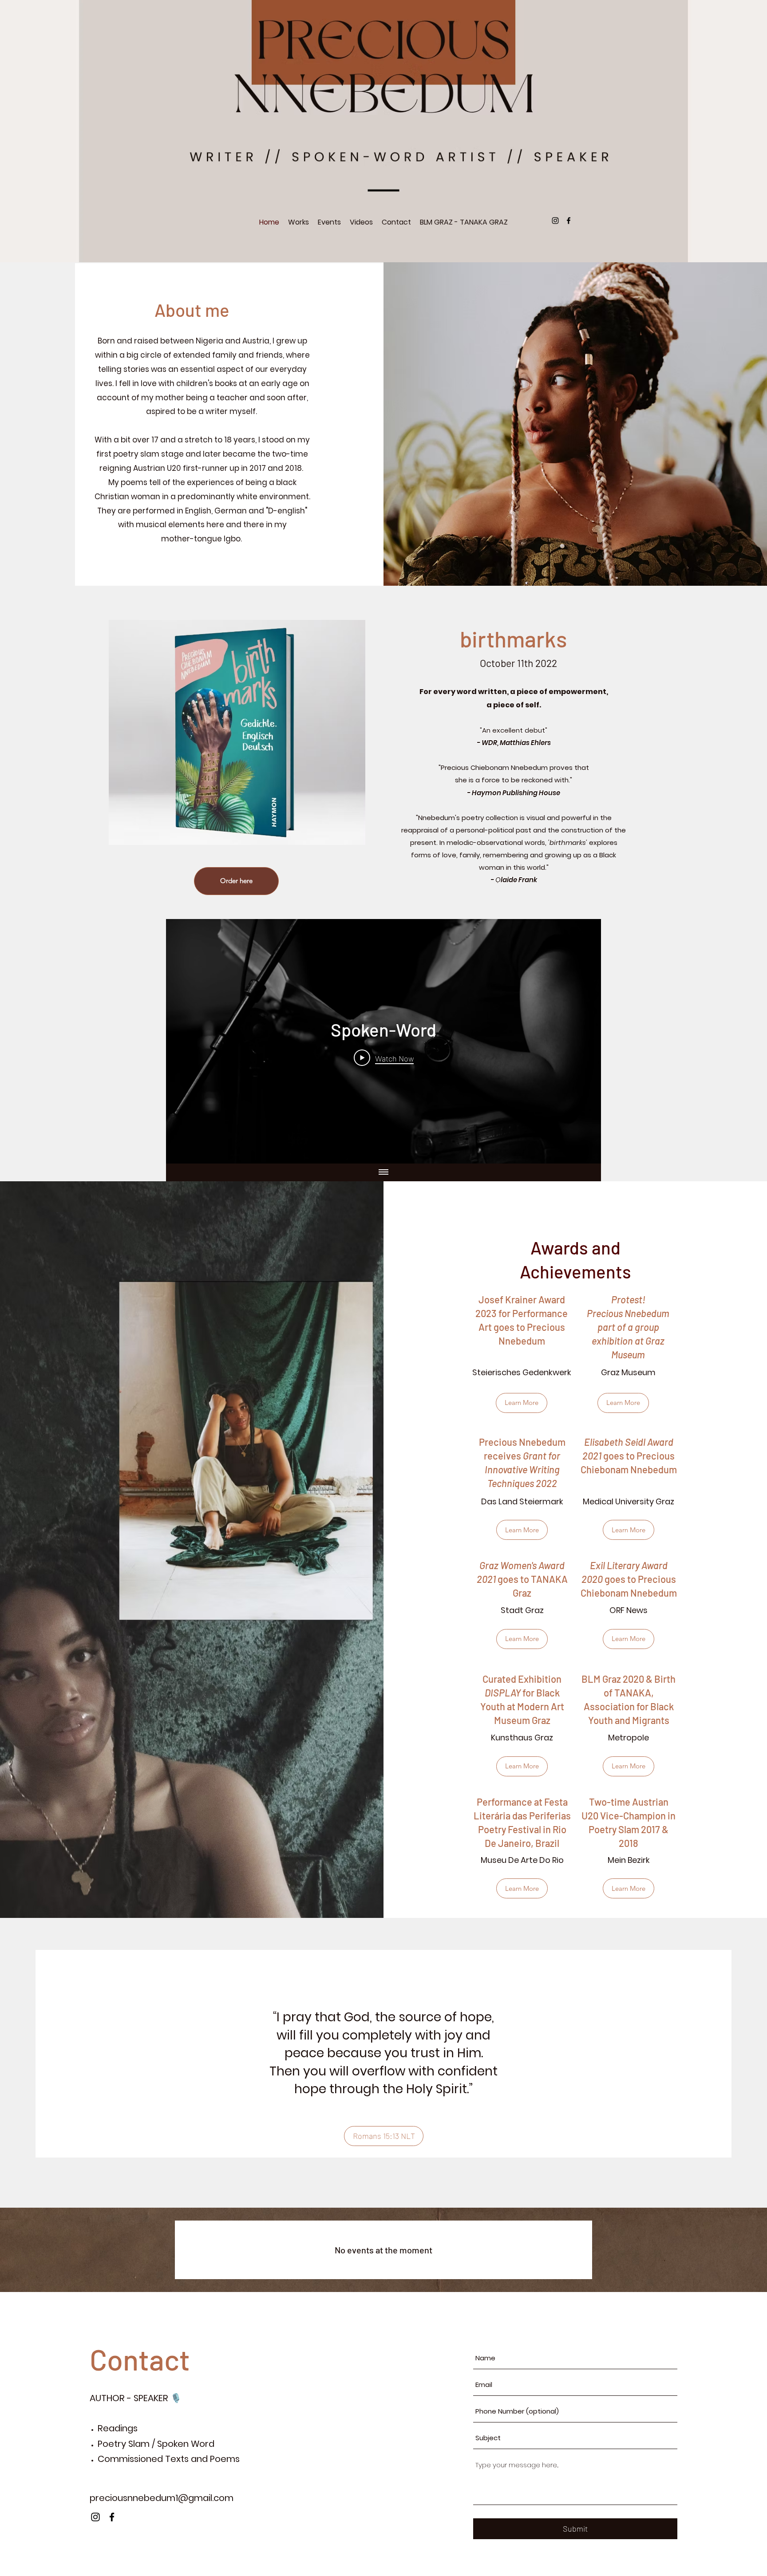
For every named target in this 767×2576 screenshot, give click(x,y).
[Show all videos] (383, 1172)
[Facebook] (569, 221)
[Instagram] (555, 221)
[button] (522, 1888)
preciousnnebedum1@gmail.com (162, 2498)
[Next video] (583, 1041)
